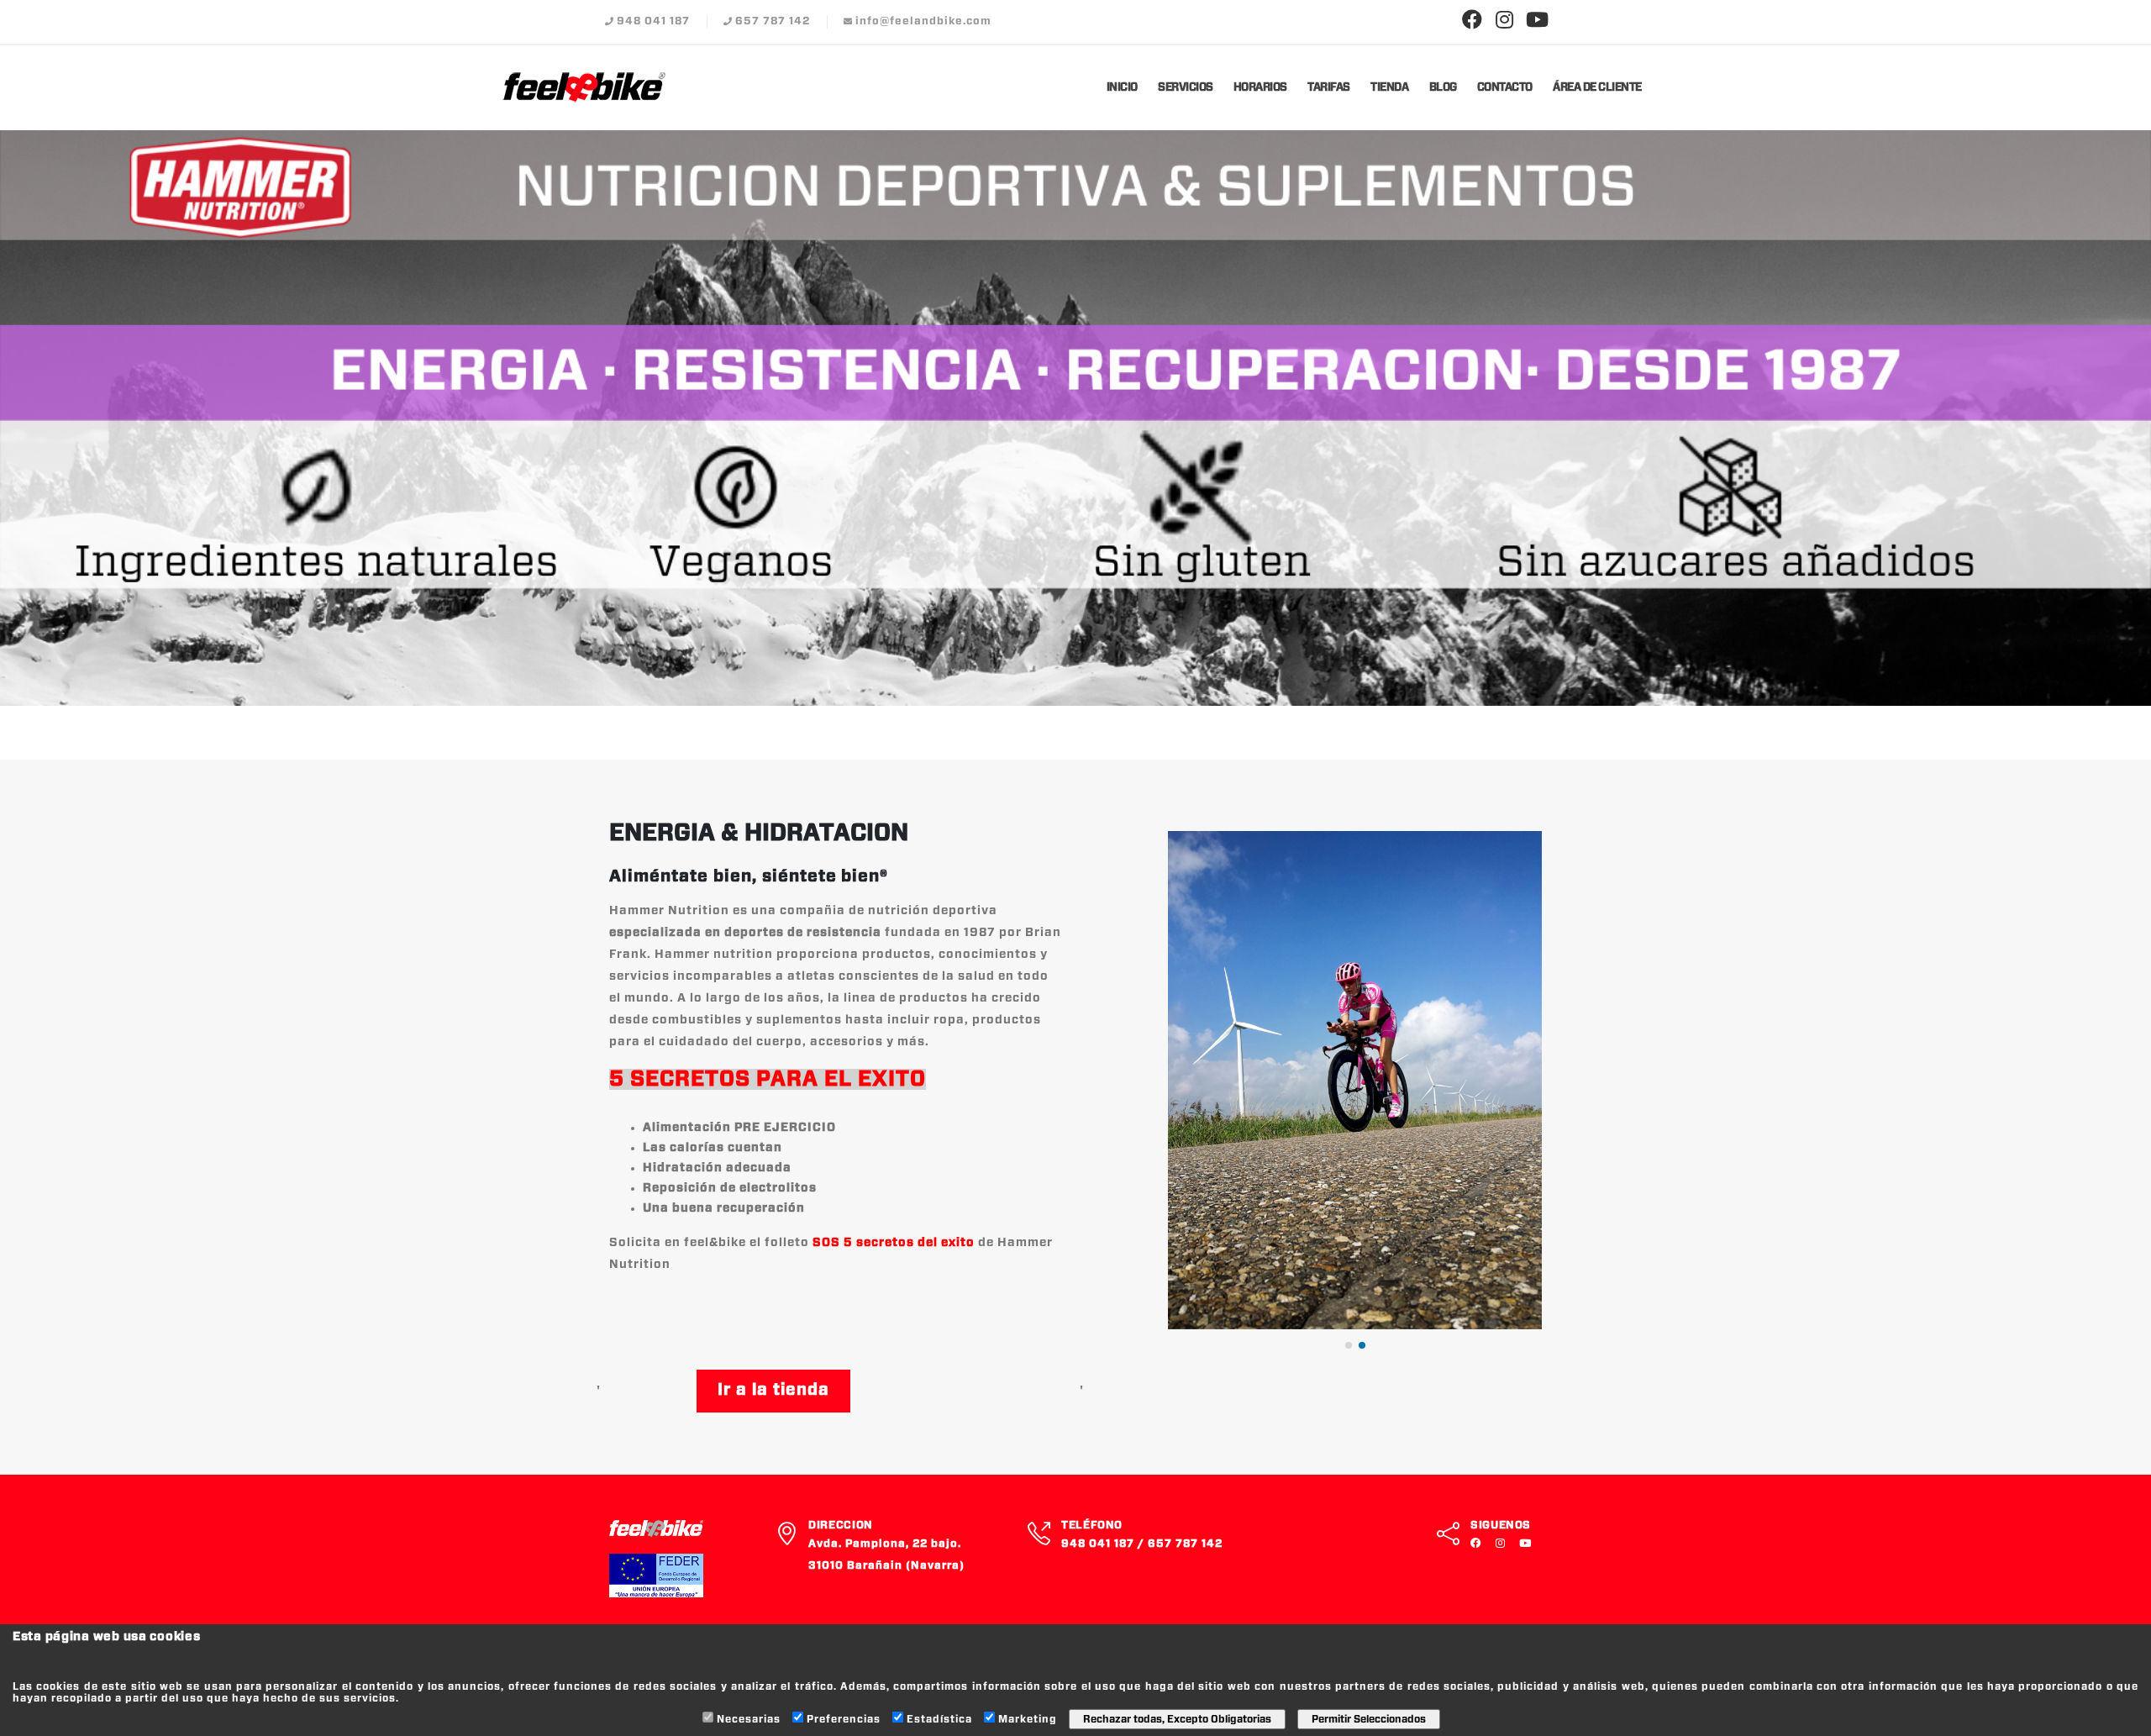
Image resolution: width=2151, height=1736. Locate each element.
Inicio (1122, 88)
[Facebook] (1472, 21)
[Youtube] (1538, 21)
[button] (1349, 1345)
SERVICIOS (1186, 88)
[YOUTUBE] (1527, 1544)
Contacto (1505, 88)
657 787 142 (773, 21)
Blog (1443, 88)
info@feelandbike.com (923, 21)
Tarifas (1329, 88)
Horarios (1260, 88)
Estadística (939, 1719)
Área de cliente (1597, 88)
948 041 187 (653, 21)
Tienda (1389, 88)
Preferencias (844, 1719)
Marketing (1028, 1719)
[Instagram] (1505, 21)
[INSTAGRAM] (1504, 1544)
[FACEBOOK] (1480, 1544)
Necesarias (749, 1719)
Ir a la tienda (773, 1390)
